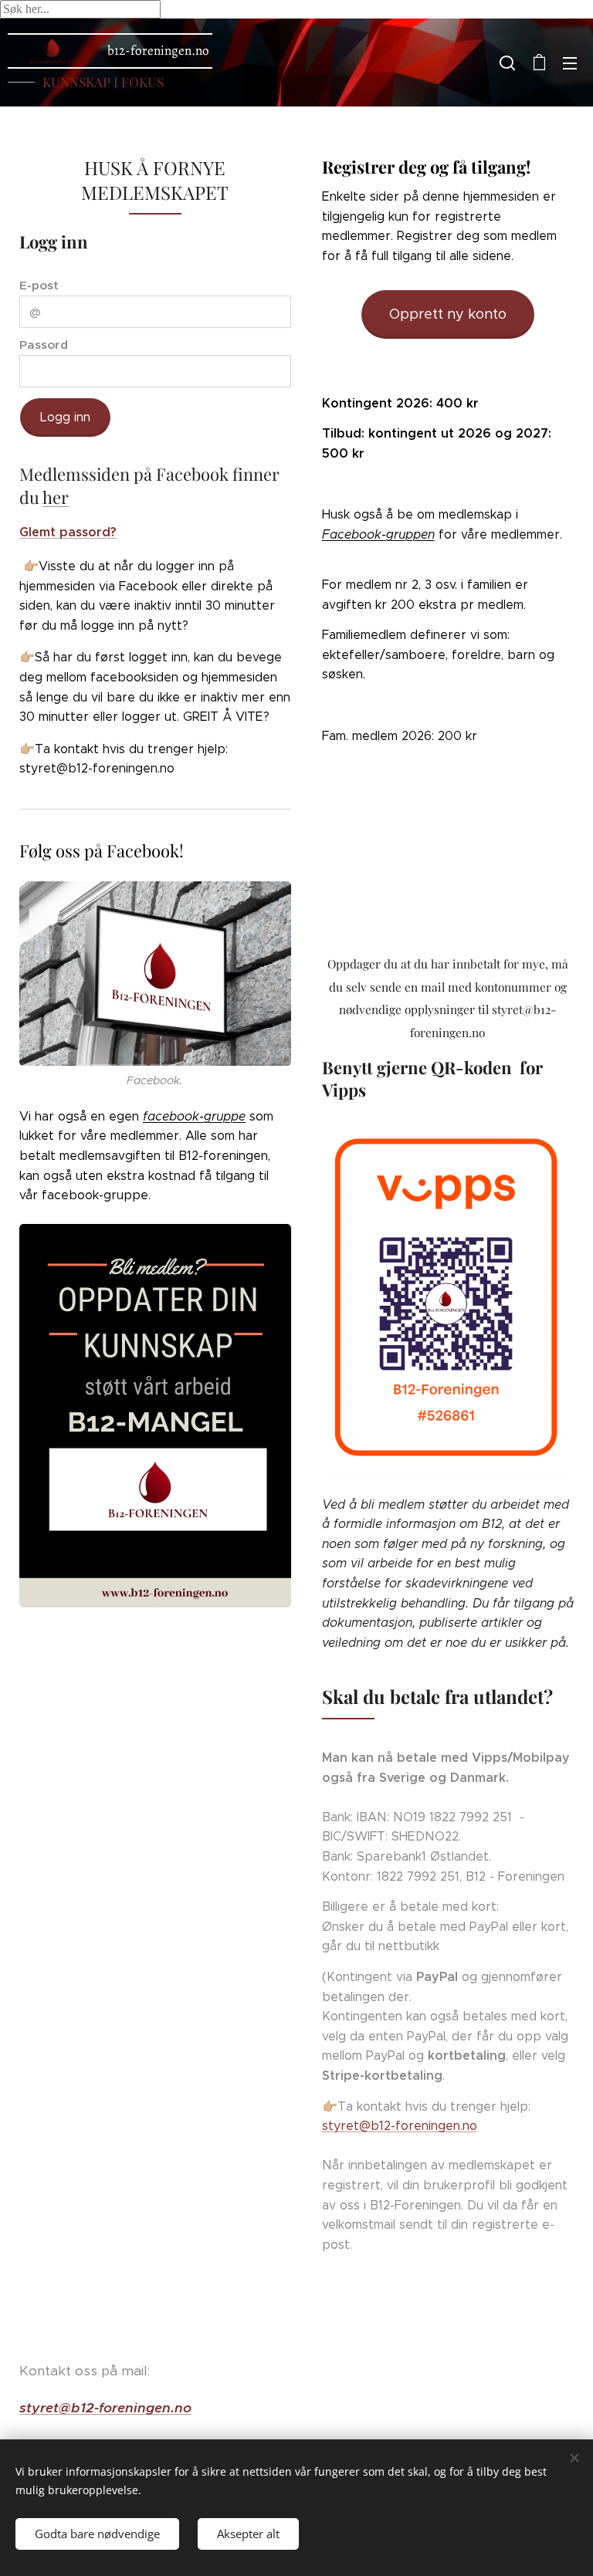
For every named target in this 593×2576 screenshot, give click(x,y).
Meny (570, 63)
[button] (507, 63)
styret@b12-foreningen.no (400, 2126)
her (56, 497)
